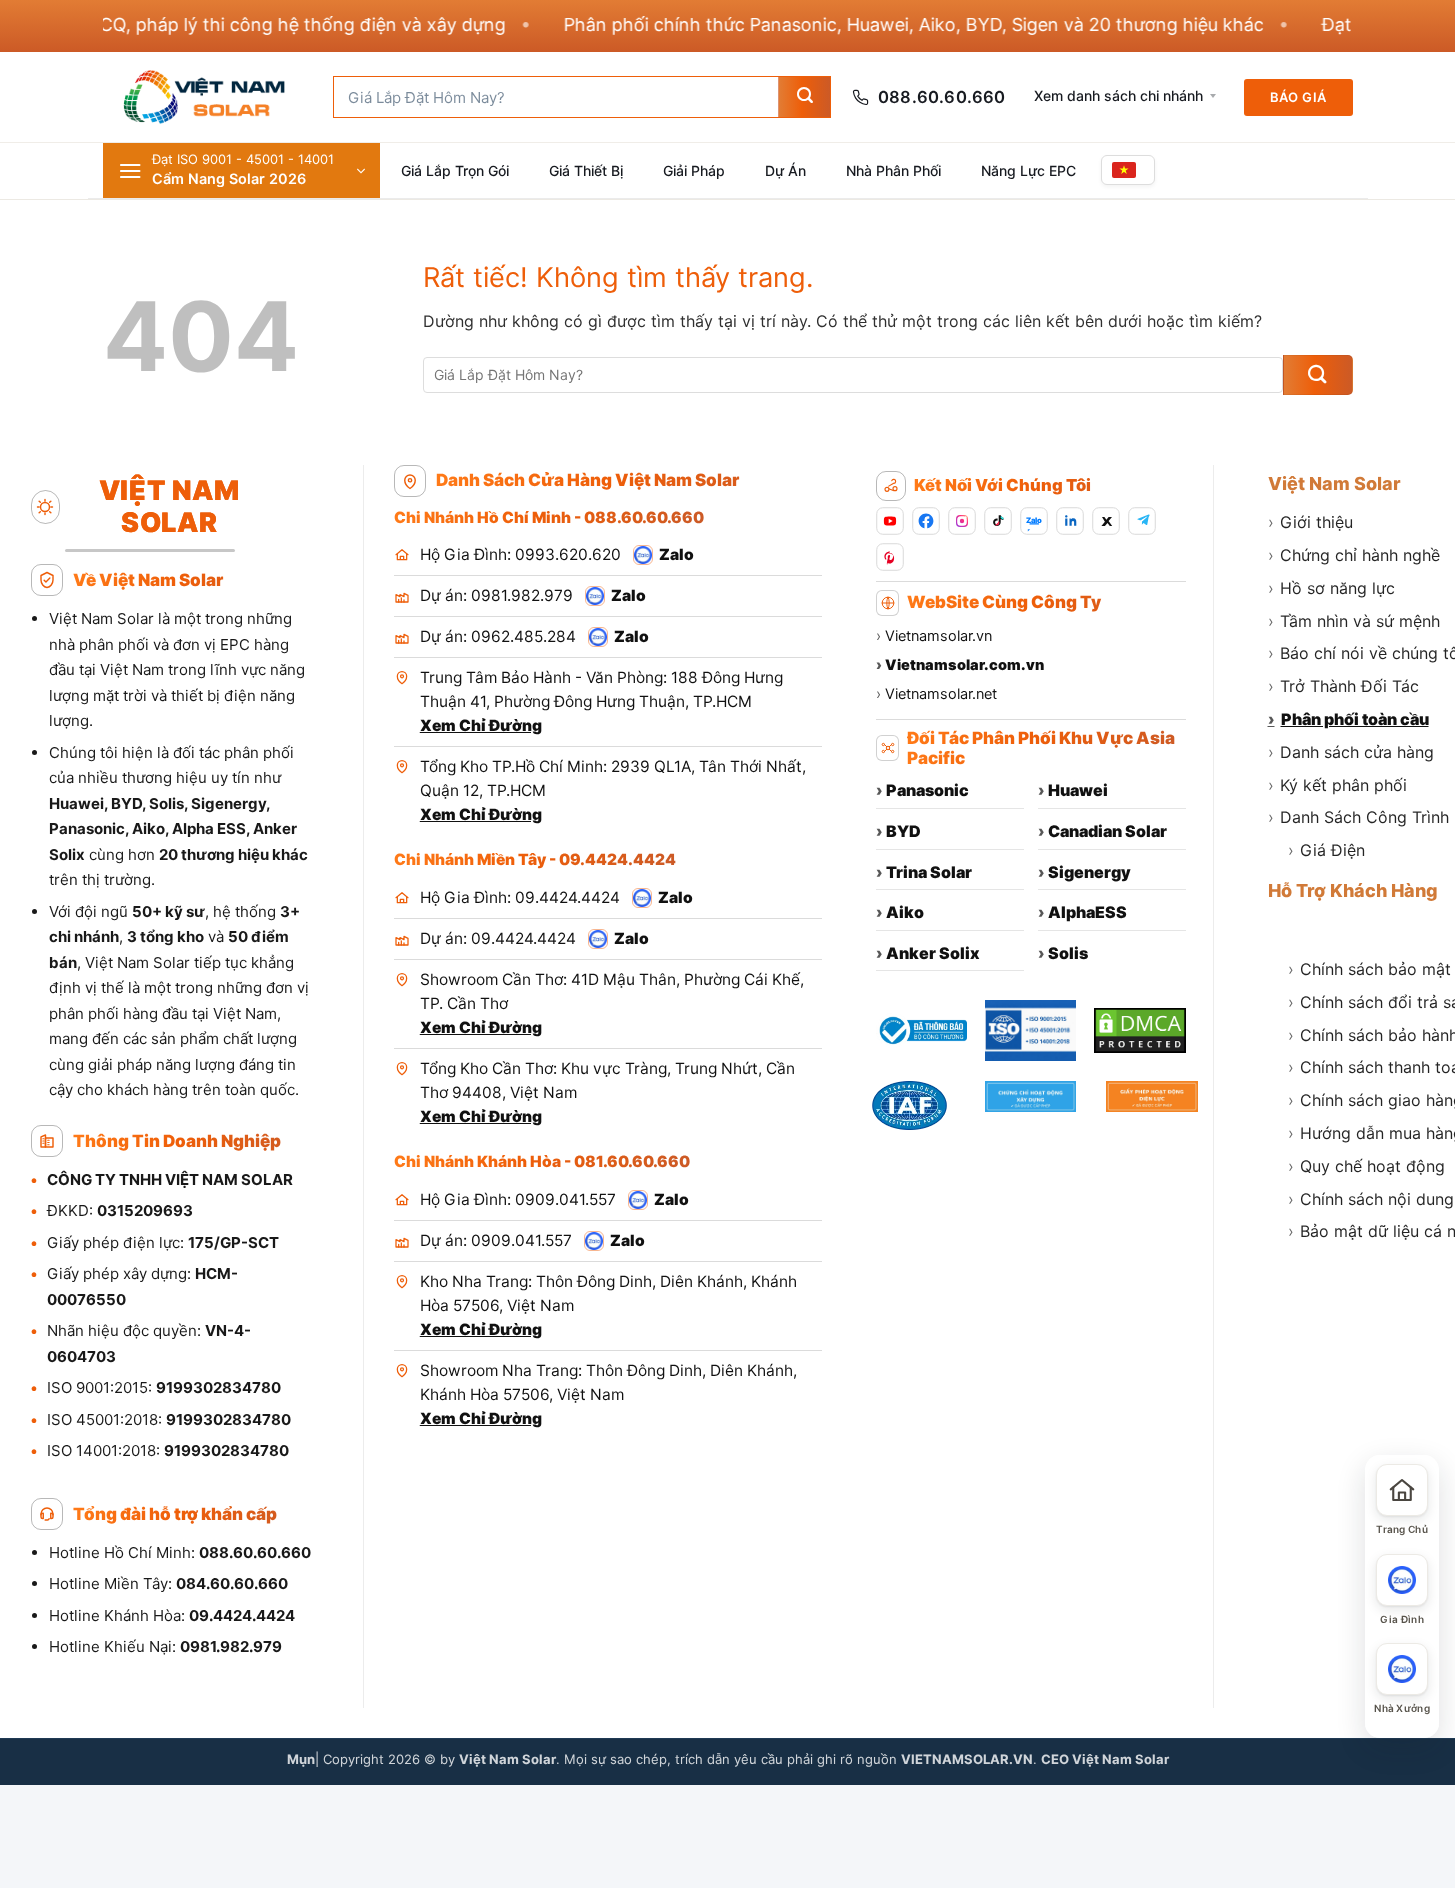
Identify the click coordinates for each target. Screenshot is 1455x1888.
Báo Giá (1298, 97)
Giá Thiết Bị (586, 170)
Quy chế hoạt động (1366, 1166)
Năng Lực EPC (1028, 170)
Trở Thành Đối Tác (1343, 686)
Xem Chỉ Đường (481, 725)
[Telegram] (1142, 521)
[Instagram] (962, 521)
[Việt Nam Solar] (203, 97)
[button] (241, 170)
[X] (1106, 521)
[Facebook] (926, 521)
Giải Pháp (694, 170)
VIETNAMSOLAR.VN (967, 1759)
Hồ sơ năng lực (1331, 588)
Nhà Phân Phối (893, 170)
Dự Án (785, 170)
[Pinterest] (890, 557)
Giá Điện (1326, 850)
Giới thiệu (1310, 522)
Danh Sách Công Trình (1358, 817)
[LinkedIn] (1070, 521)
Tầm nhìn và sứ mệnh (1354, 621)
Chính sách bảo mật (1369, 969)
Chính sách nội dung (1371, 1199)
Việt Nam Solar (1334, 483)
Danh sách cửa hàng (1351, 752)
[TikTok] (998, 521)
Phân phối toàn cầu (1348, 719)
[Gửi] (804, 97)
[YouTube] (890, 521)
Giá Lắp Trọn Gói (455, 170)
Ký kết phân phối (1337, 785)
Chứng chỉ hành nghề (1354, 555)
